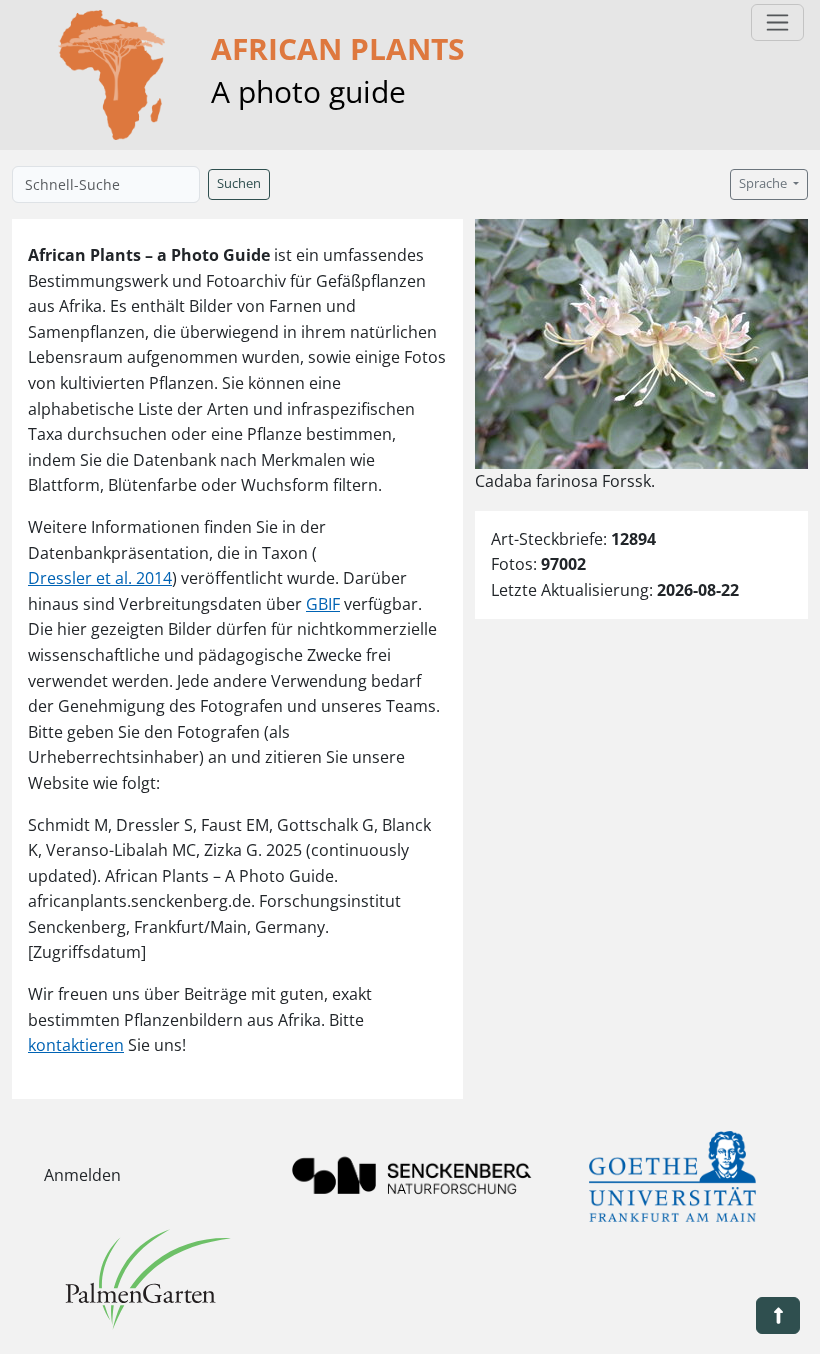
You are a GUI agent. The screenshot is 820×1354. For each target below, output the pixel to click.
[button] (778, 1315)
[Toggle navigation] (777, 22)
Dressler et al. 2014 (100, 578)
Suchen (239, 183)
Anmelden (82, 1175)
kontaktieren (76, 1045)
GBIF (323, 604)
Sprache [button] (764, 183)
